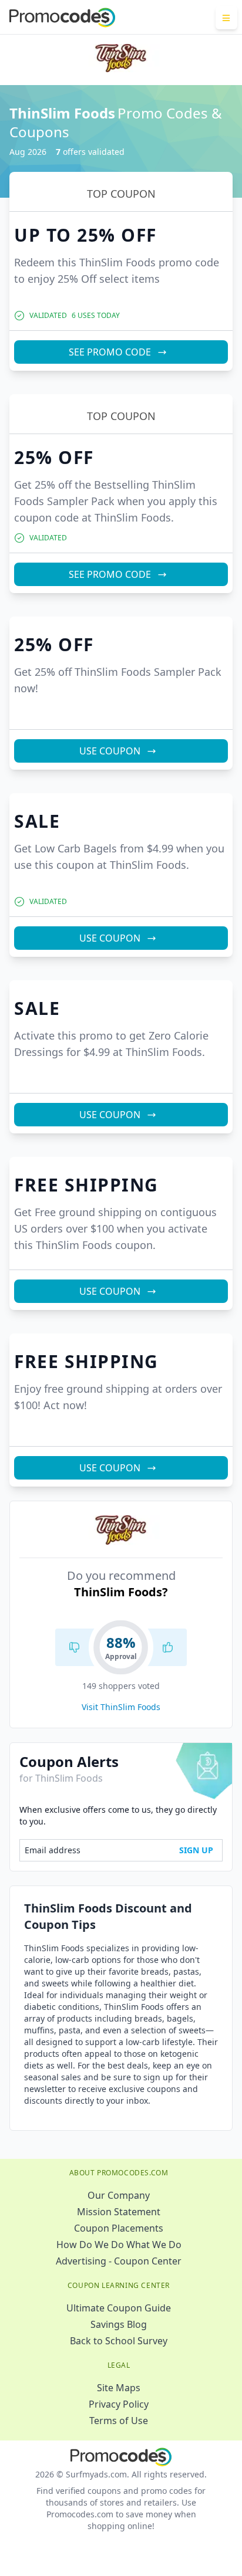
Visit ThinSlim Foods (121, 1707)
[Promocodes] (62, 18)
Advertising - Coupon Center (119, 2261)
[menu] (226, 18)
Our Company (119, 2195)
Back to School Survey (119, 2341)
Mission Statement (119, 2212)
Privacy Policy (119, 2404)
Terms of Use (119, 2421)
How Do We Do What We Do (119, 2245)
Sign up (196, 1850)
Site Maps (119, 2388)
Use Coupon (110, 751)
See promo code (110, 352)
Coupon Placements (119, 2228)
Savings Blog (119, 2324)
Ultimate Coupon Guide (119, 2308)
